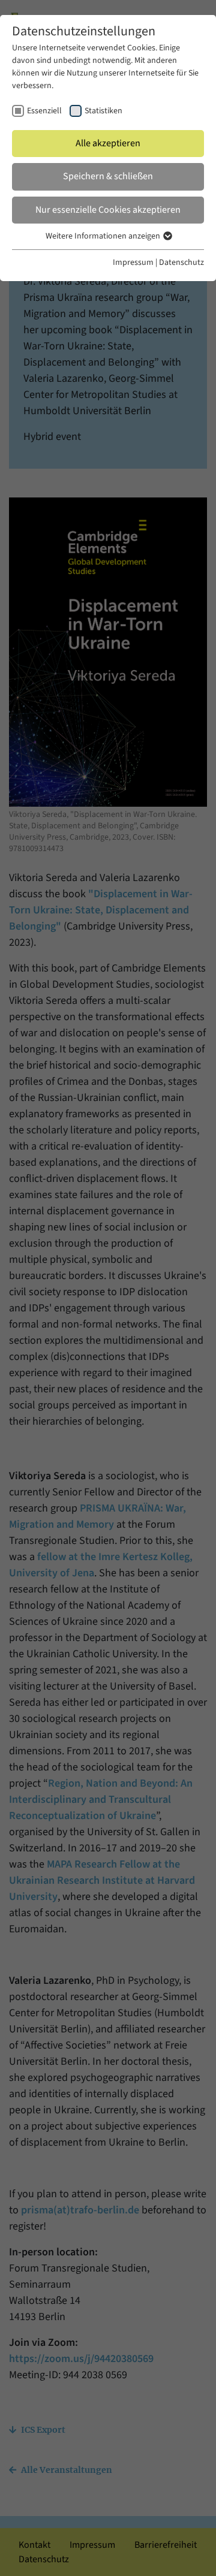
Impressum (133, 263)
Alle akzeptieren (108, 143)
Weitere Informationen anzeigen (104, 236)
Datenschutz (181, 263)
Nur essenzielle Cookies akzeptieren (108, 210)
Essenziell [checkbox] (44, 111)
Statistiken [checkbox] (103, 111)
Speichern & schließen (108, 176)
